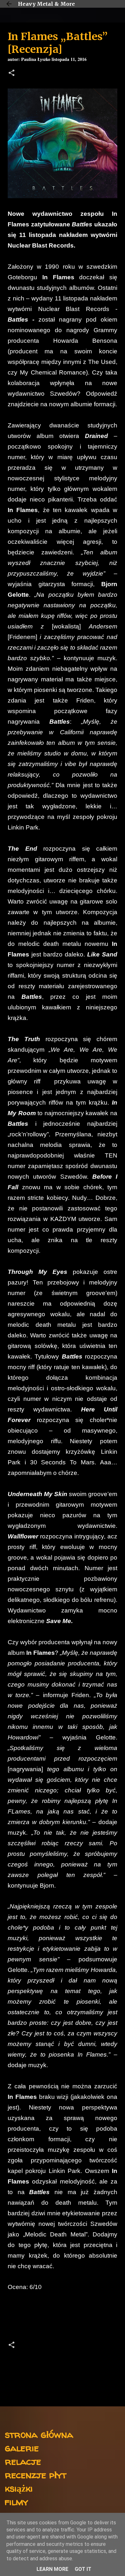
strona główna (39, 2434)
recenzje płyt (36, 2475)
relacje (23, 2461)
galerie (22, 2448)
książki (19, 2488)
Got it (83, 2569)
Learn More (52, 2569)
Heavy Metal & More (46, 4)
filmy (17, 2501)
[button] (12, 74)
